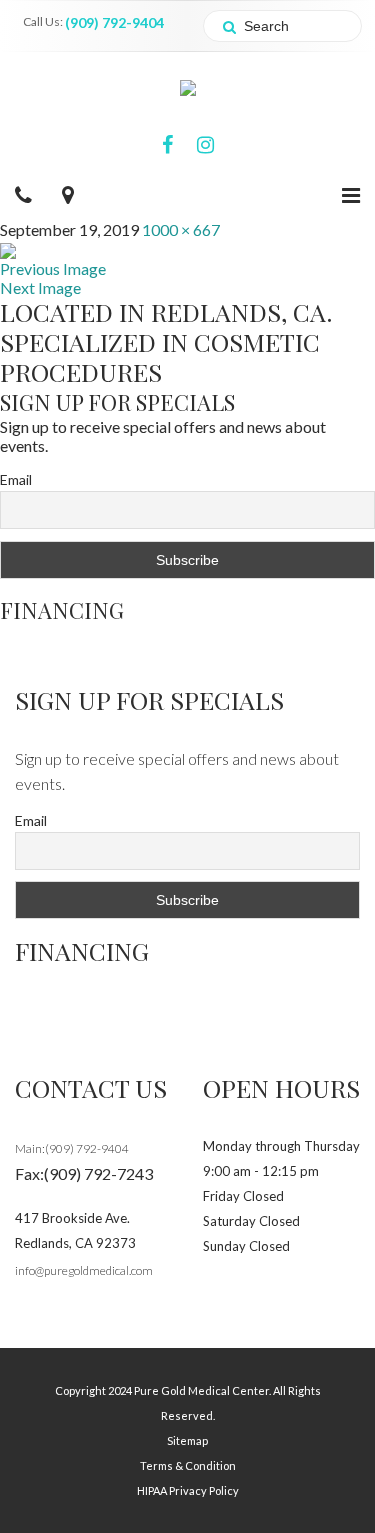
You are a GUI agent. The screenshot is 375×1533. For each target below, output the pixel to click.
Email (16, 479)
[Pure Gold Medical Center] (188, 85)
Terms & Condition (188, 1465)
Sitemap (187, 1440)
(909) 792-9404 (114, 22)
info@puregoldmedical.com (84, 1270)
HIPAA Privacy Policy (188, 1490)
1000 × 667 (181, 229)
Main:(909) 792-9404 (72, 1148)
